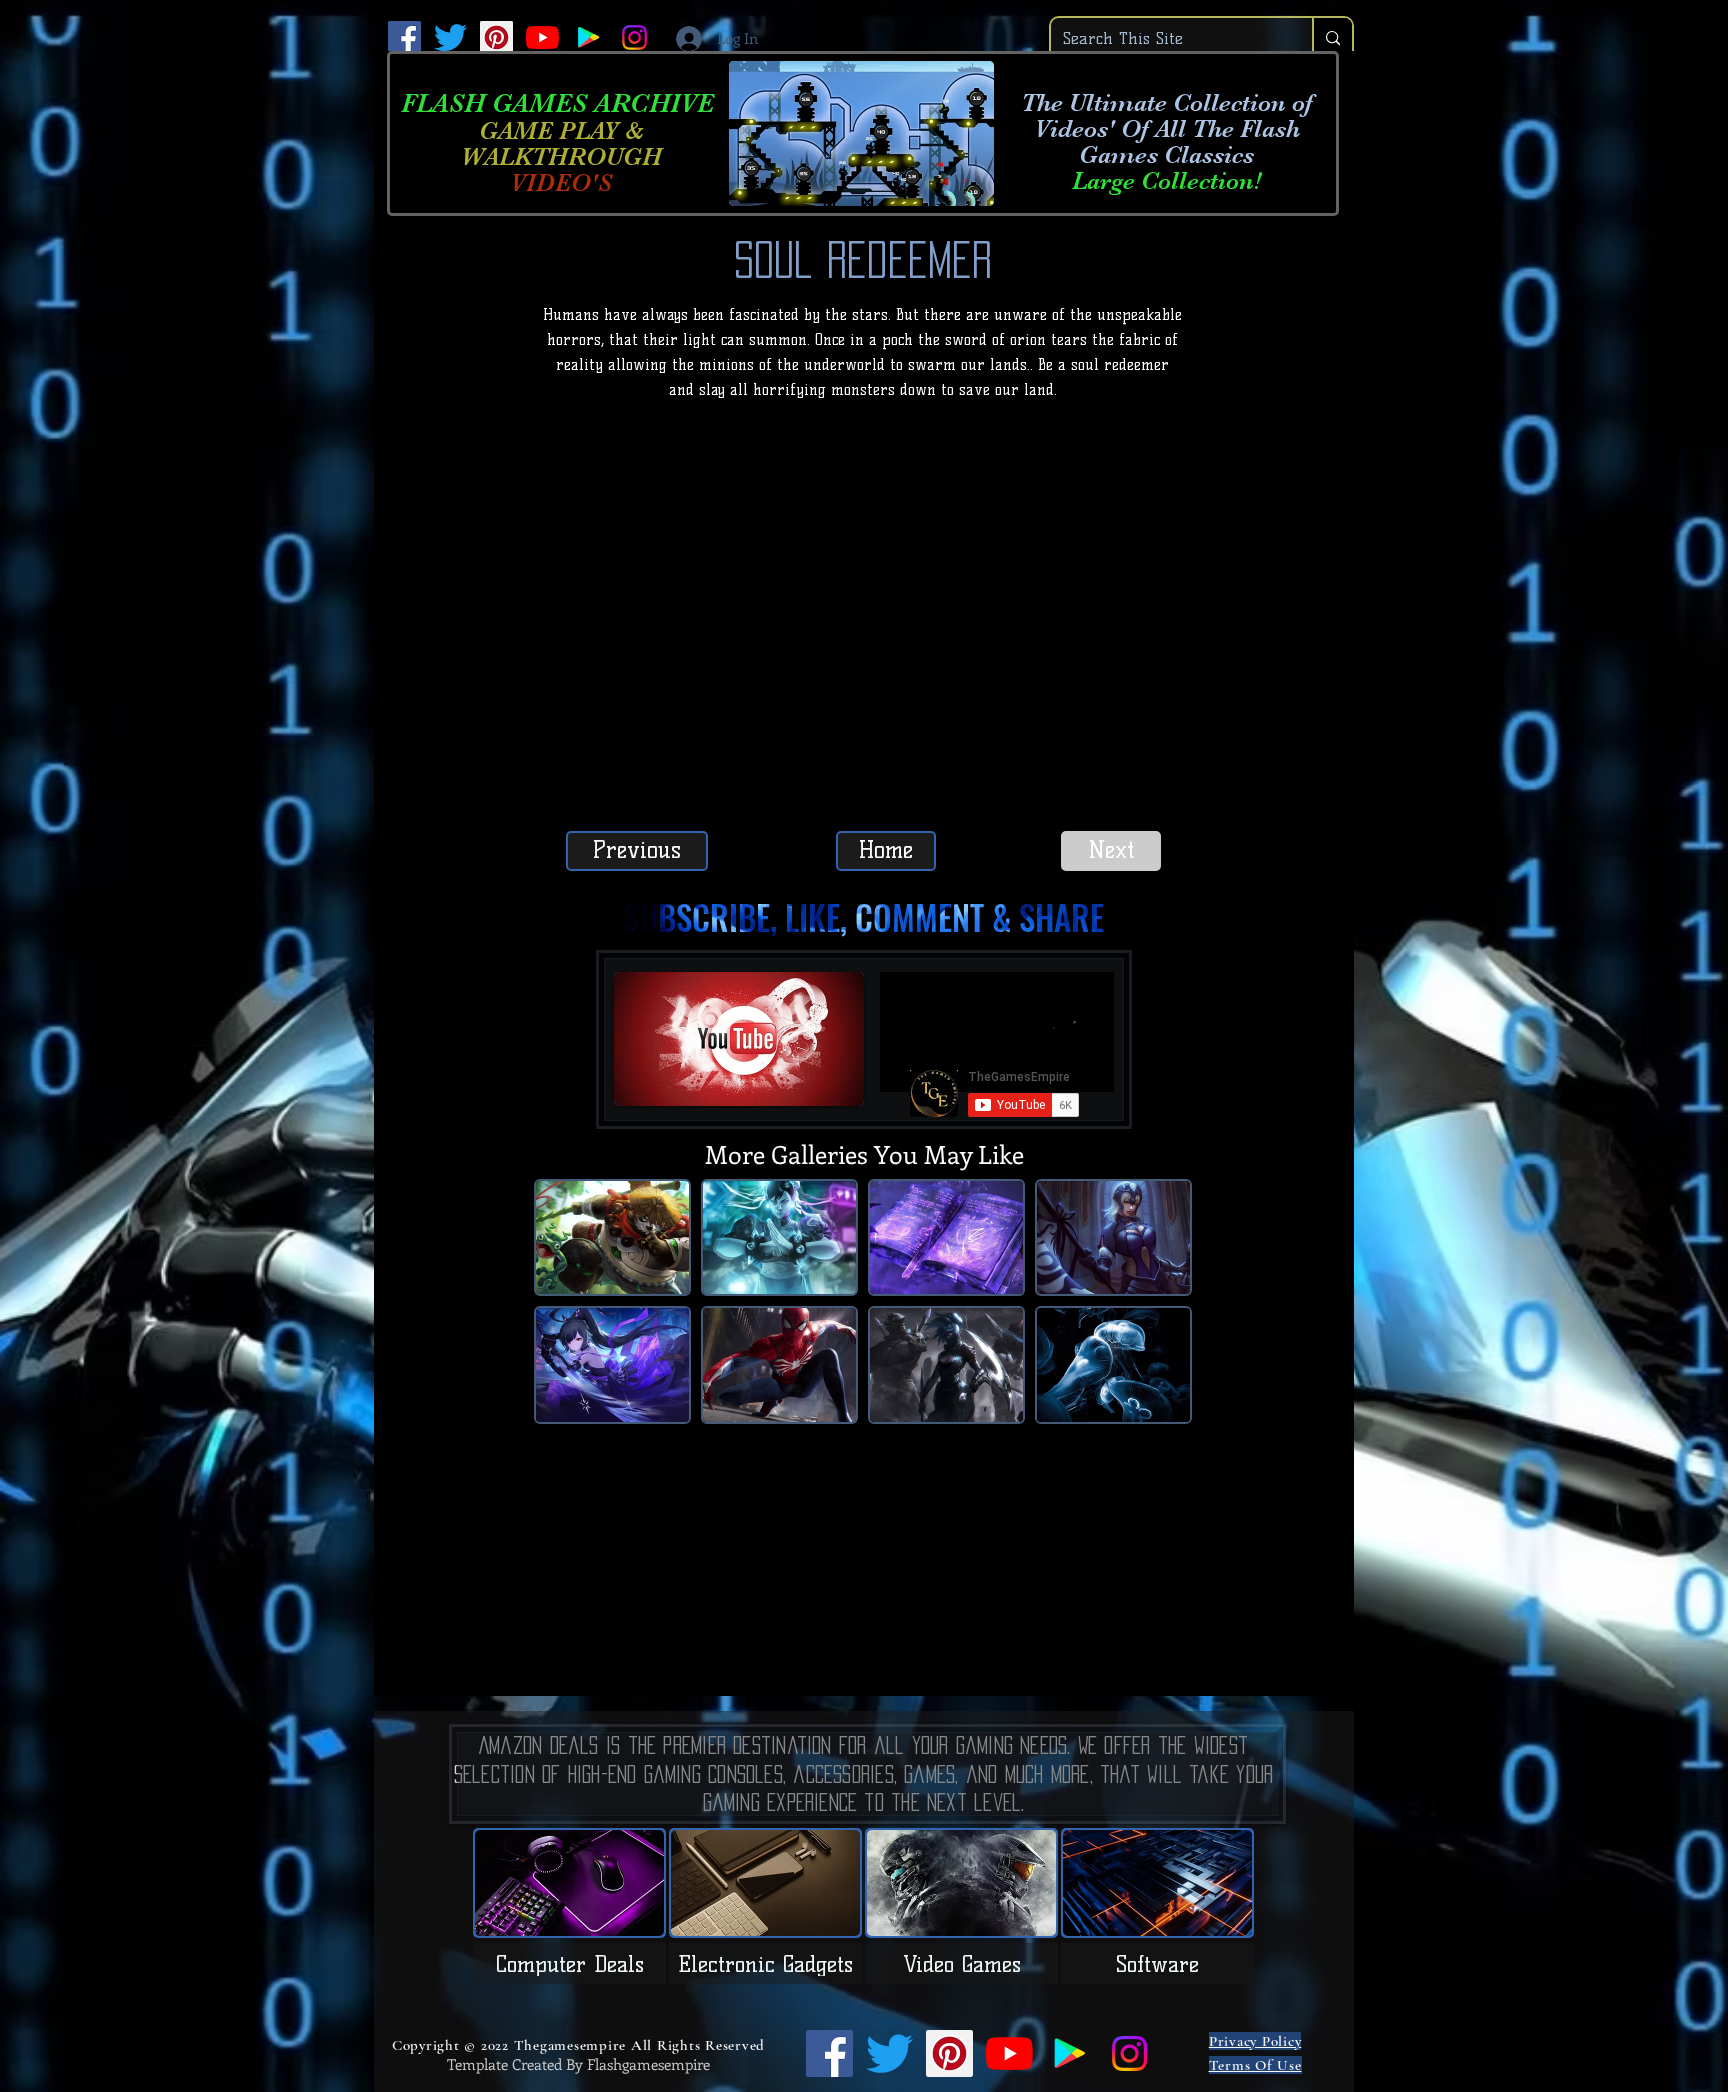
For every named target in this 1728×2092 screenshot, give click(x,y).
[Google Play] (588, 37)
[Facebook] (404, 37)
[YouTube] (542, 37)
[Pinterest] (496, 37)
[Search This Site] (1332, 38)
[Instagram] (634, 37)
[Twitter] (450, 37)
